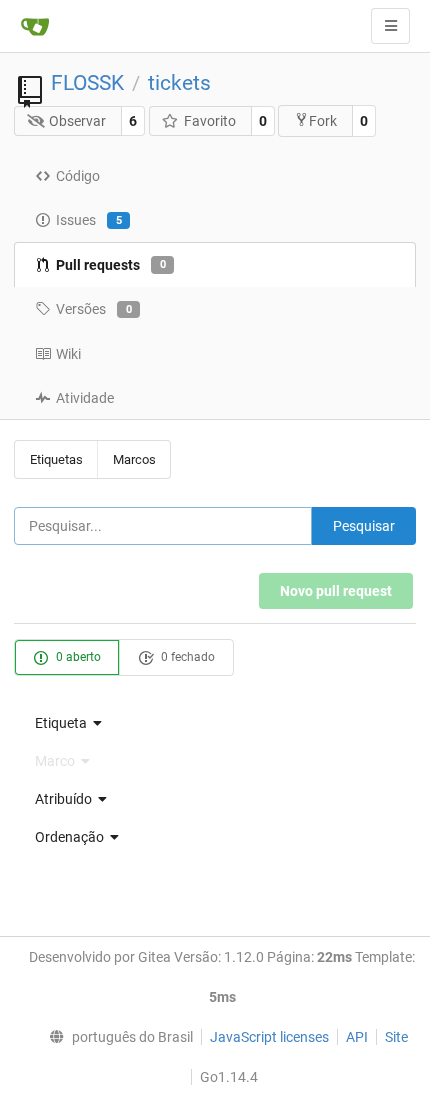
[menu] (215, 723)
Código (78, 176)
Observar (77, 121)
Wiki (68, 354)
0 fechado (186, 657)
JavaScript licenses (269, 1037)
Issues (89, 220)
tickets (179, 83)
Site (396, 1037)
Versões (94, 309)
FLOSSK (87, 83)
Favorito (210, 121)
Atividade (85, 398)
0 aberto (77, 657)
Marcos (134, 459)
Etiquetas (56, 459)
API (357, 1037)
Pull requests (111, 265)
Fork (323, 121)
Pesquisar (364, 526)
